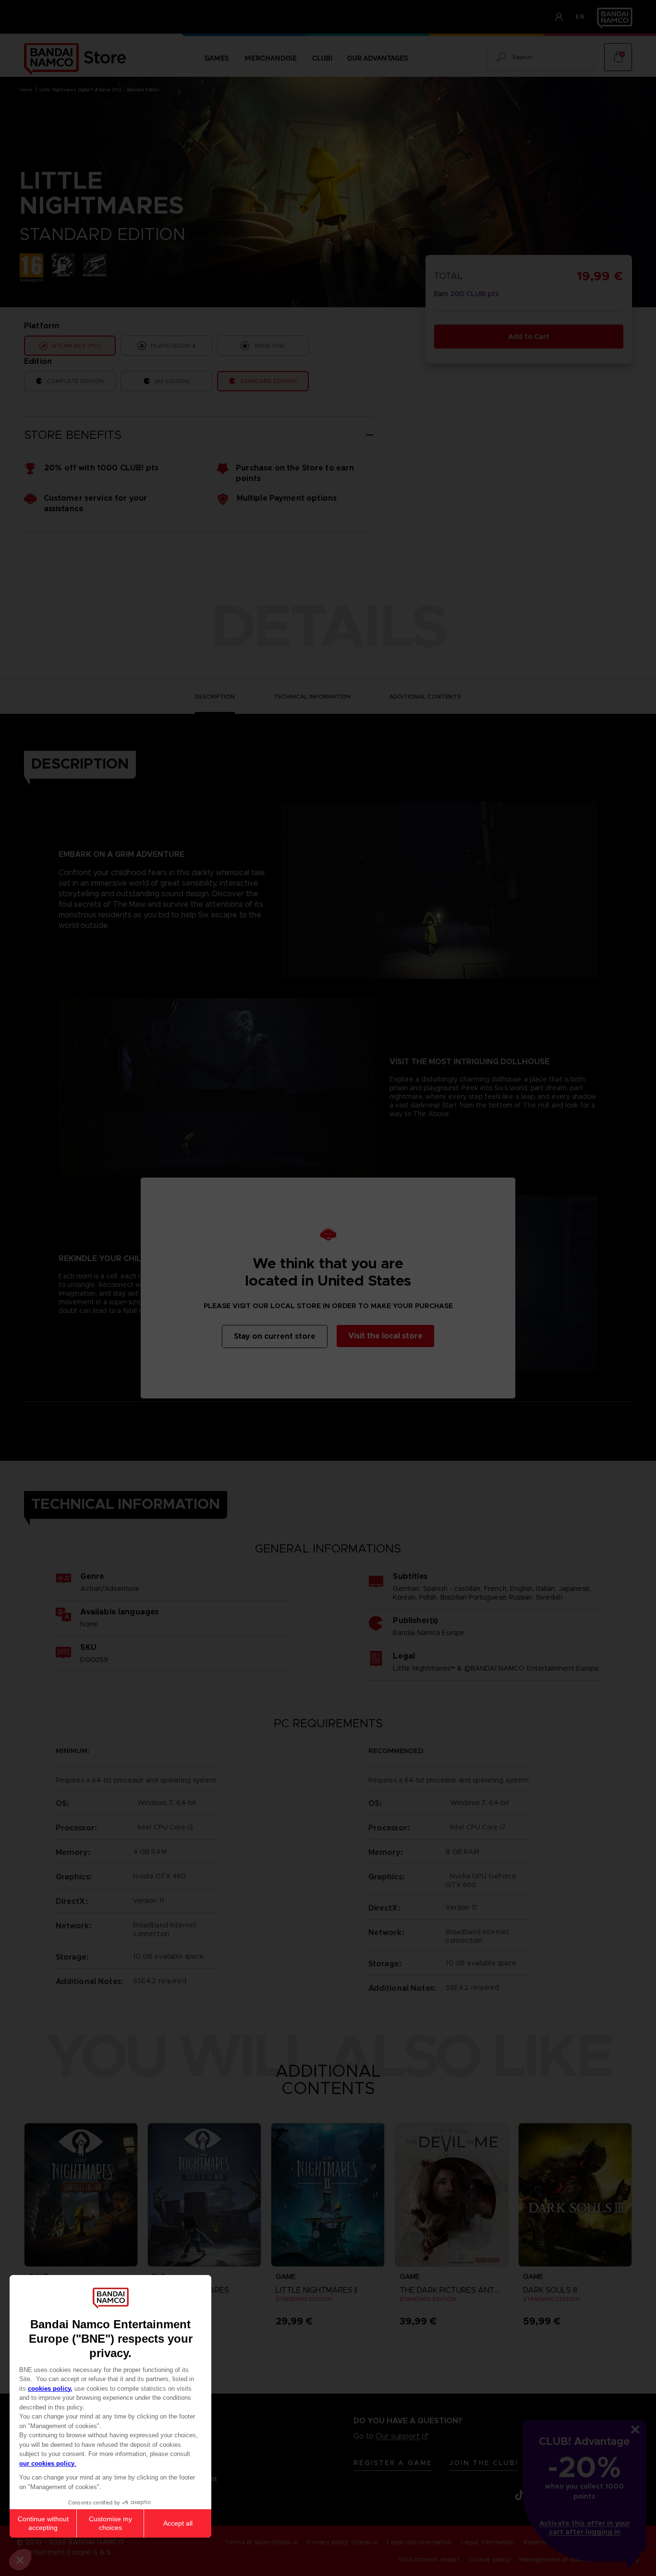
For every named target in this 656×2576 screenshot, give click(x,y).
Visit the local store (385, 1336)
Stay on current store (275, 1336)
